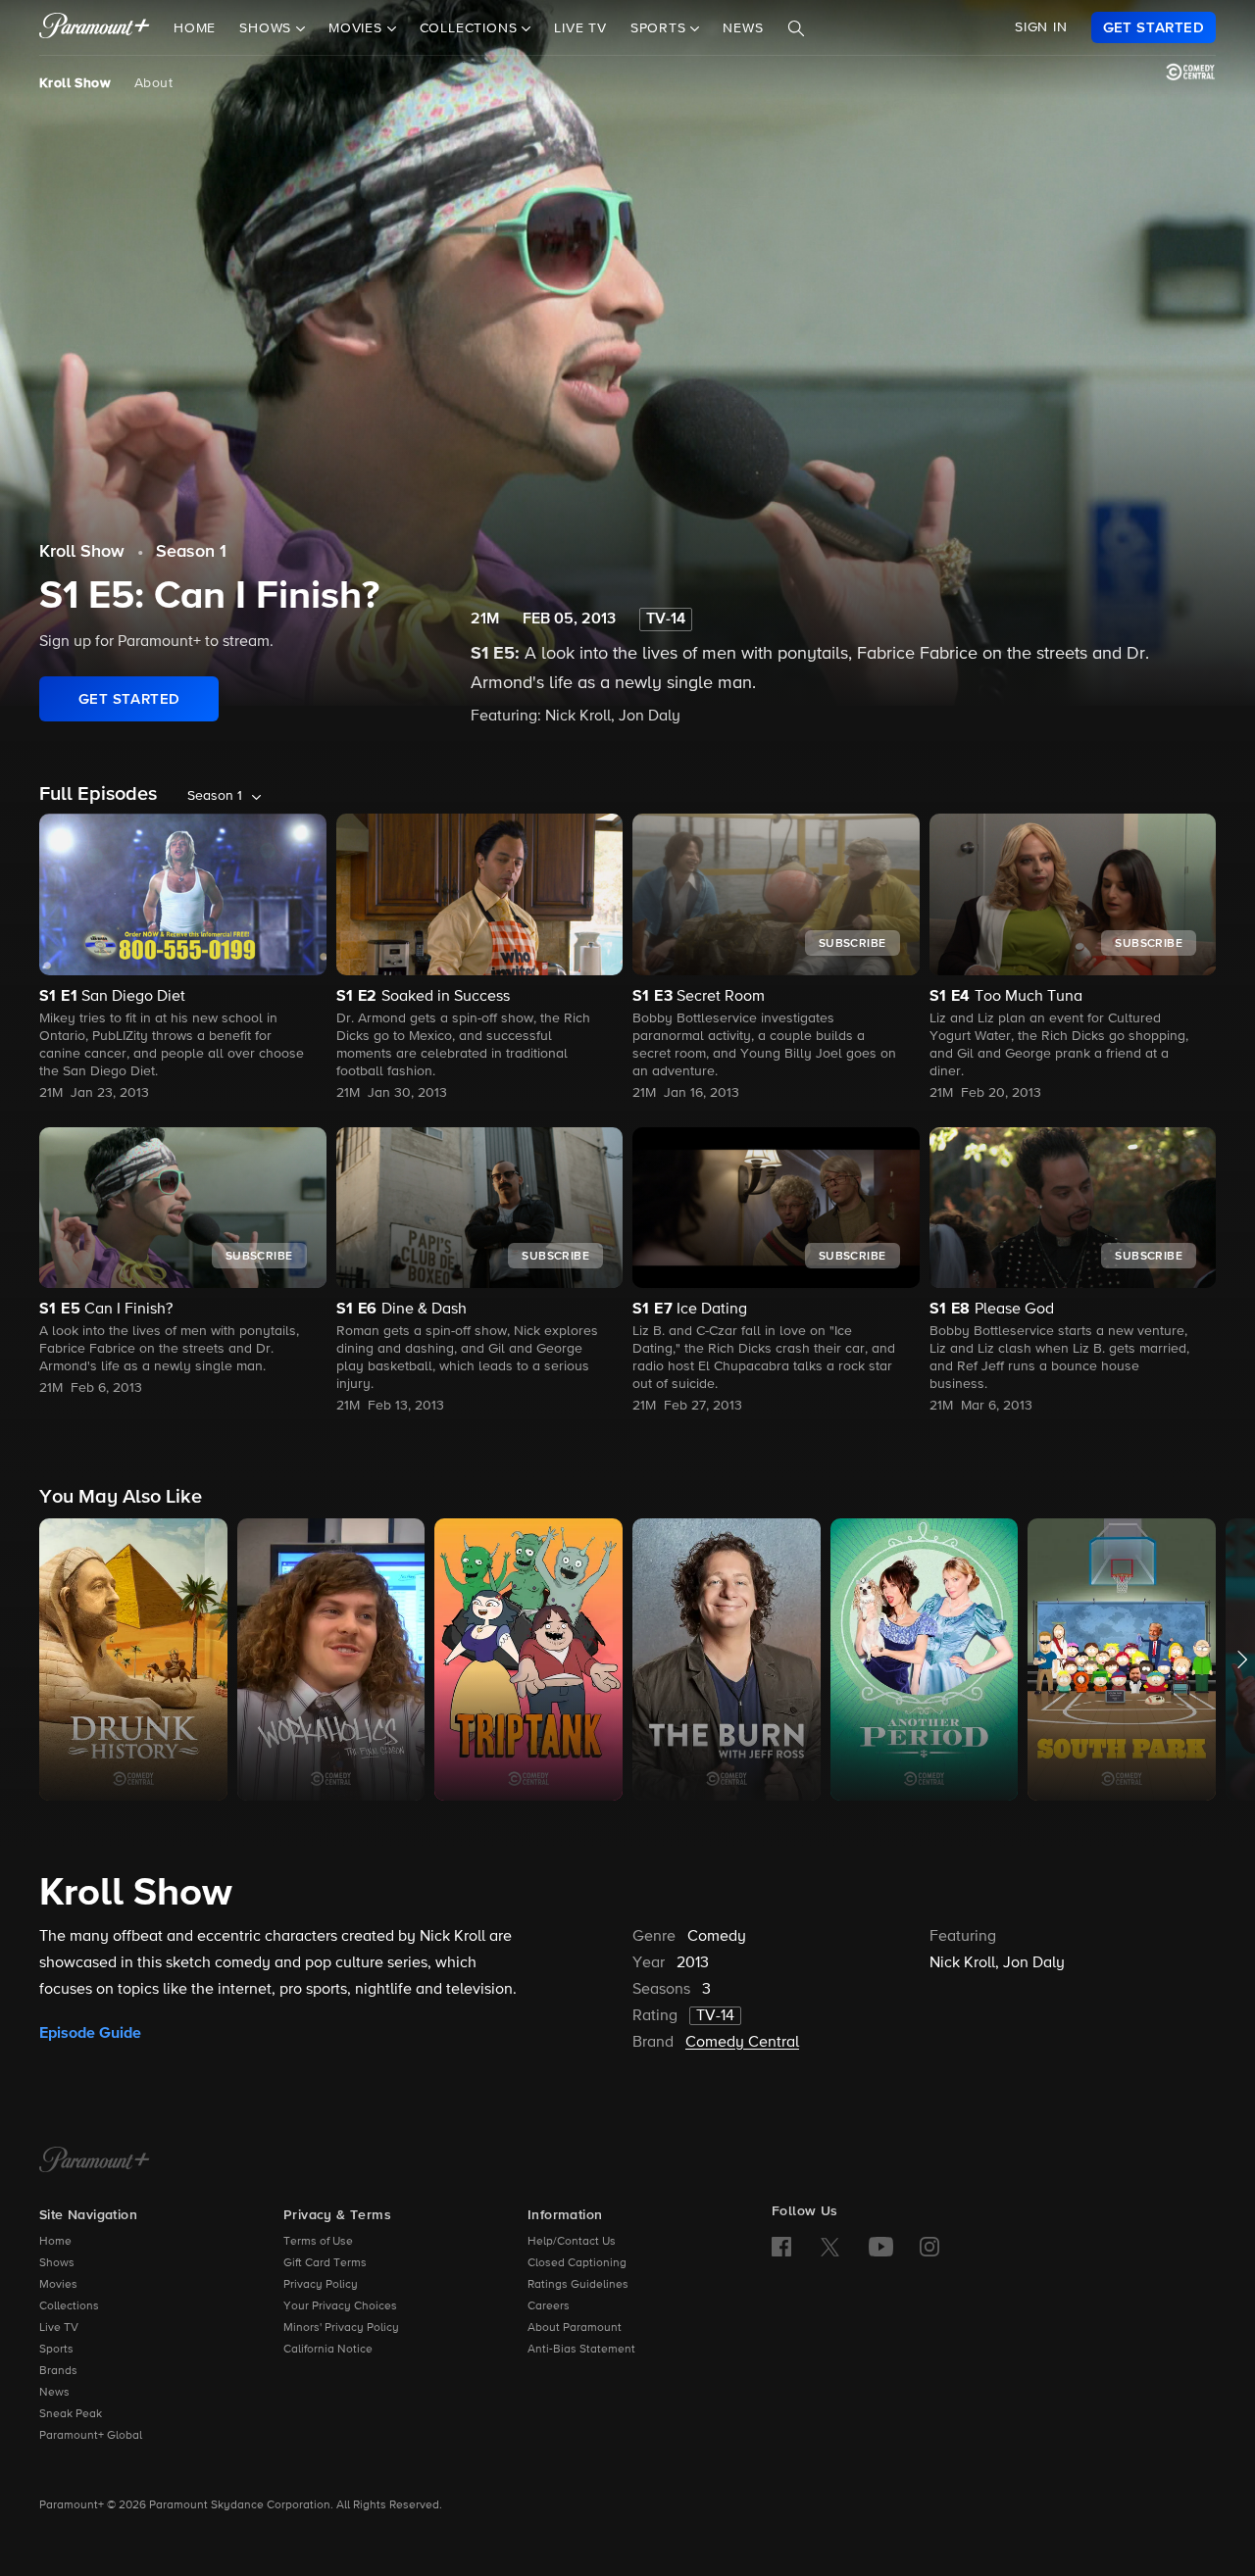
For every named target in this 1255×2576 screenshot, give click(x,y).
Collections (69, 2306)
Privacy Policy (321, 2285)
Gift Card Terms (325, 2263)
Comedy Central (742, 2043)
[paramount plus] (95, 27)
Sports (56, 2350)
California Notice (328, 2350)
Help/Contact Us (572, 2242)
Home (195, 28)
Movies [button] (358, 28)
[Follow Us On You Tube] (881, 2247)
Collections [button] (471, 28)
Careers (549, 2306)
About (153, 83)
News (743, 28)
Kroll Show (75, 83)
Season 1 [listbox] (215, 796)
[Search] (796, 28)
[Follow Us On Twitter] (830, 2246)
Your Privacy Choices (340, 2306)
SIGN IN (1041, 27)
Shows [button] (268, 28)
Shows (57, 2263)
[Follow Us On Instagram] (929, 2247)
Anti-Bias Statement (581, 2350)
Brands (58, 2371)
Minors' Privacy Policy (341, 2328)
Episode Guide (90, 2033)
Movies (58, 2285)
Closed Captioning (577, 2263)
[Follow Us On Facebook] (781, 2247)
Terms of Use (318, 2242)
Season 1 (191, 552)
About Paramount (575, 2328)
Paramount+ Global (91, 2436)
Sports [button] (661, 28)
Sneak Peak (71, 2414)
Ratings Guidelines (578, 2285)
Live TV (580, 28)
